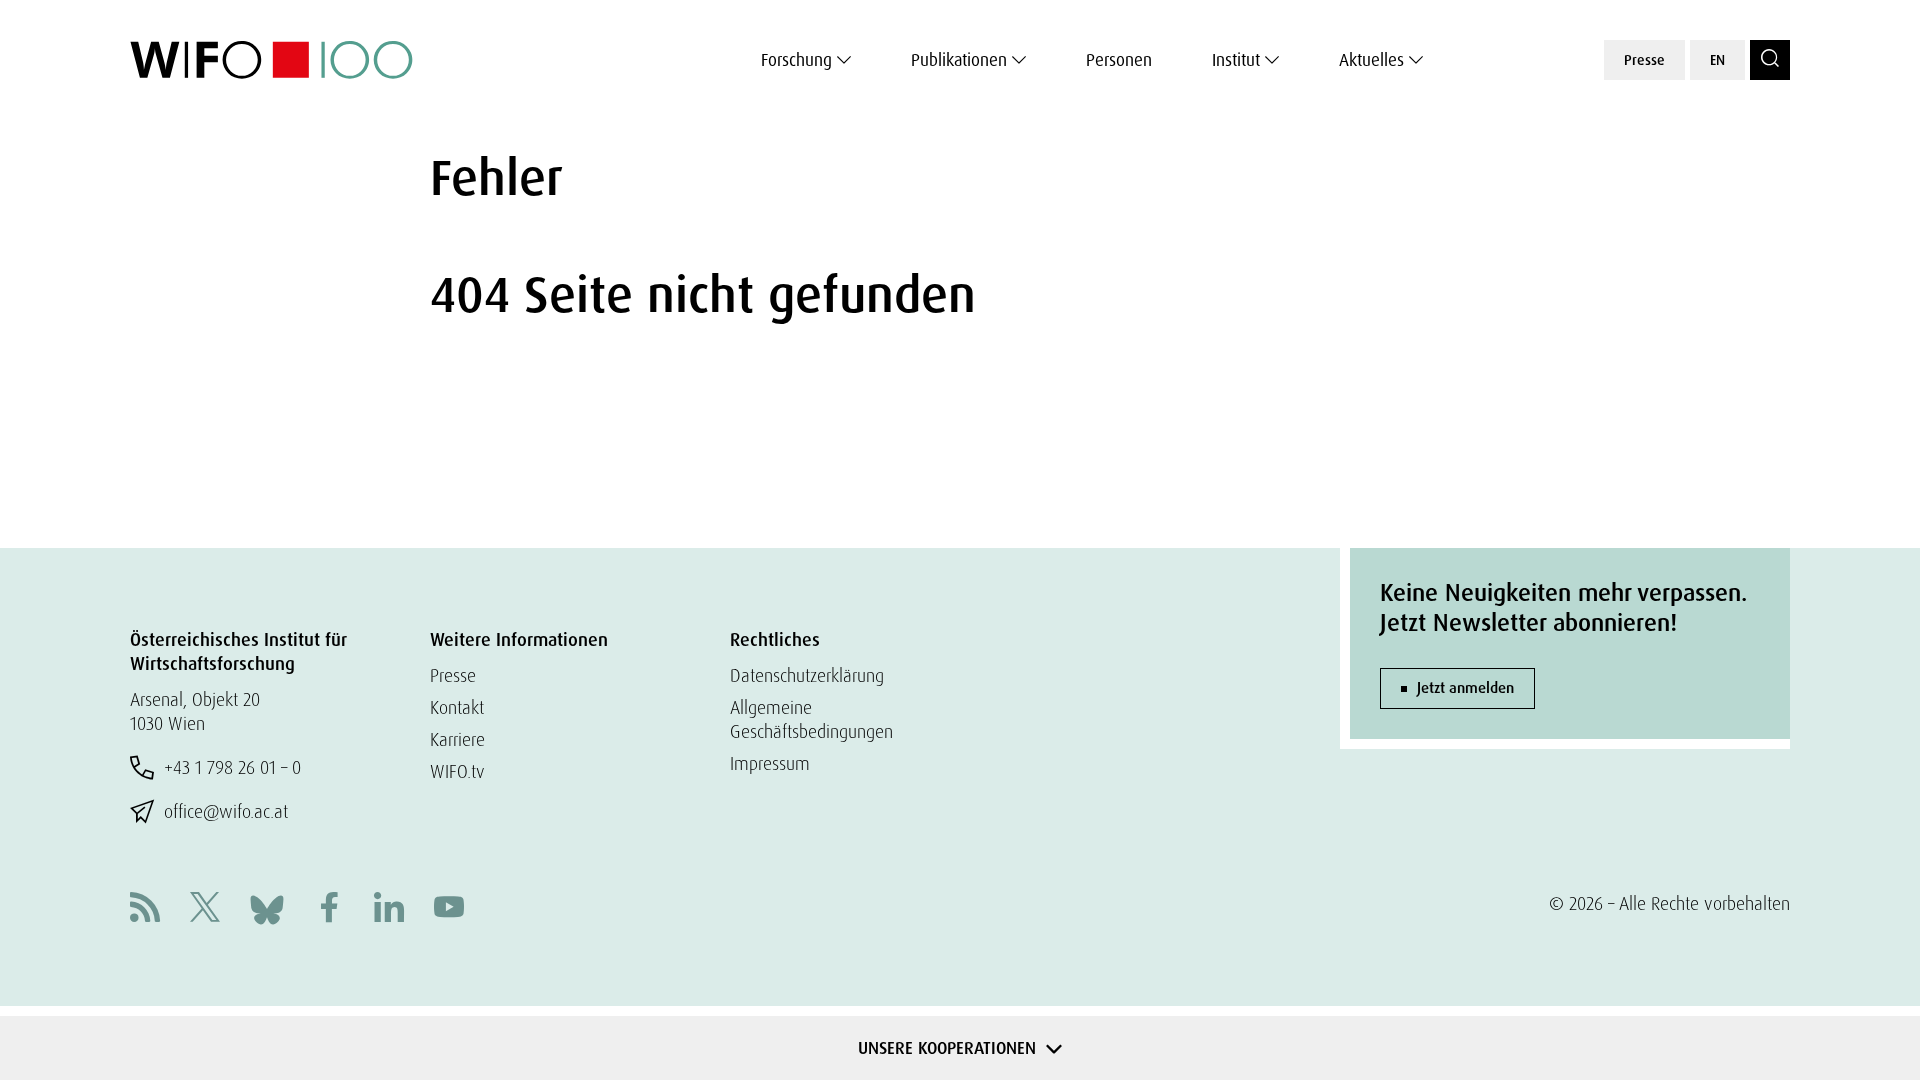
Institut (1236, 60)
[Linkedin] (389, 909)
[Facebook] (329, 909)
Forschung (796, 60)
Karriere (457, 739)
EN (1717, 60)
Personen (1119, 60)
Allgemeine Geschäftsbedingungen (811, 719)
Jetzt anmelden (1465, 688)
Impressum (770, 763)
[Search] (1770, 60)
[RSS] (145, 909)
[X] (205, 909)
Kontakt (457, 707)
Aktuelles (1371, 60)
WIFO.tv (457, 771)
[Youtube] (449, 909)
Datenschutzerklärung (807, 675)
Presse (1644, 60)
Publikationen (959, 60)
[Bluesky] (267, 907)
